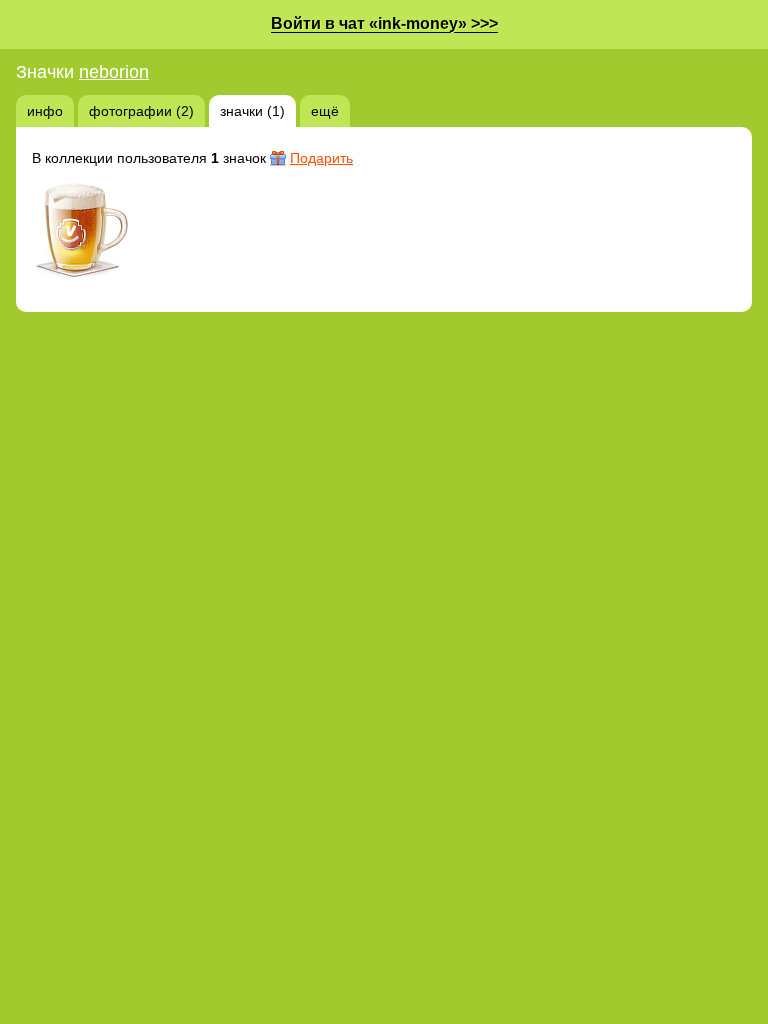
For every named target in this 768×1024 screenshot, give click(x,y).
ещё (325, 111)
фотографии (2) (141, 111)
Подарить (321, 158)
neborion (114, 72)
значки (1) (252, 111)
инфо (45, 111)
